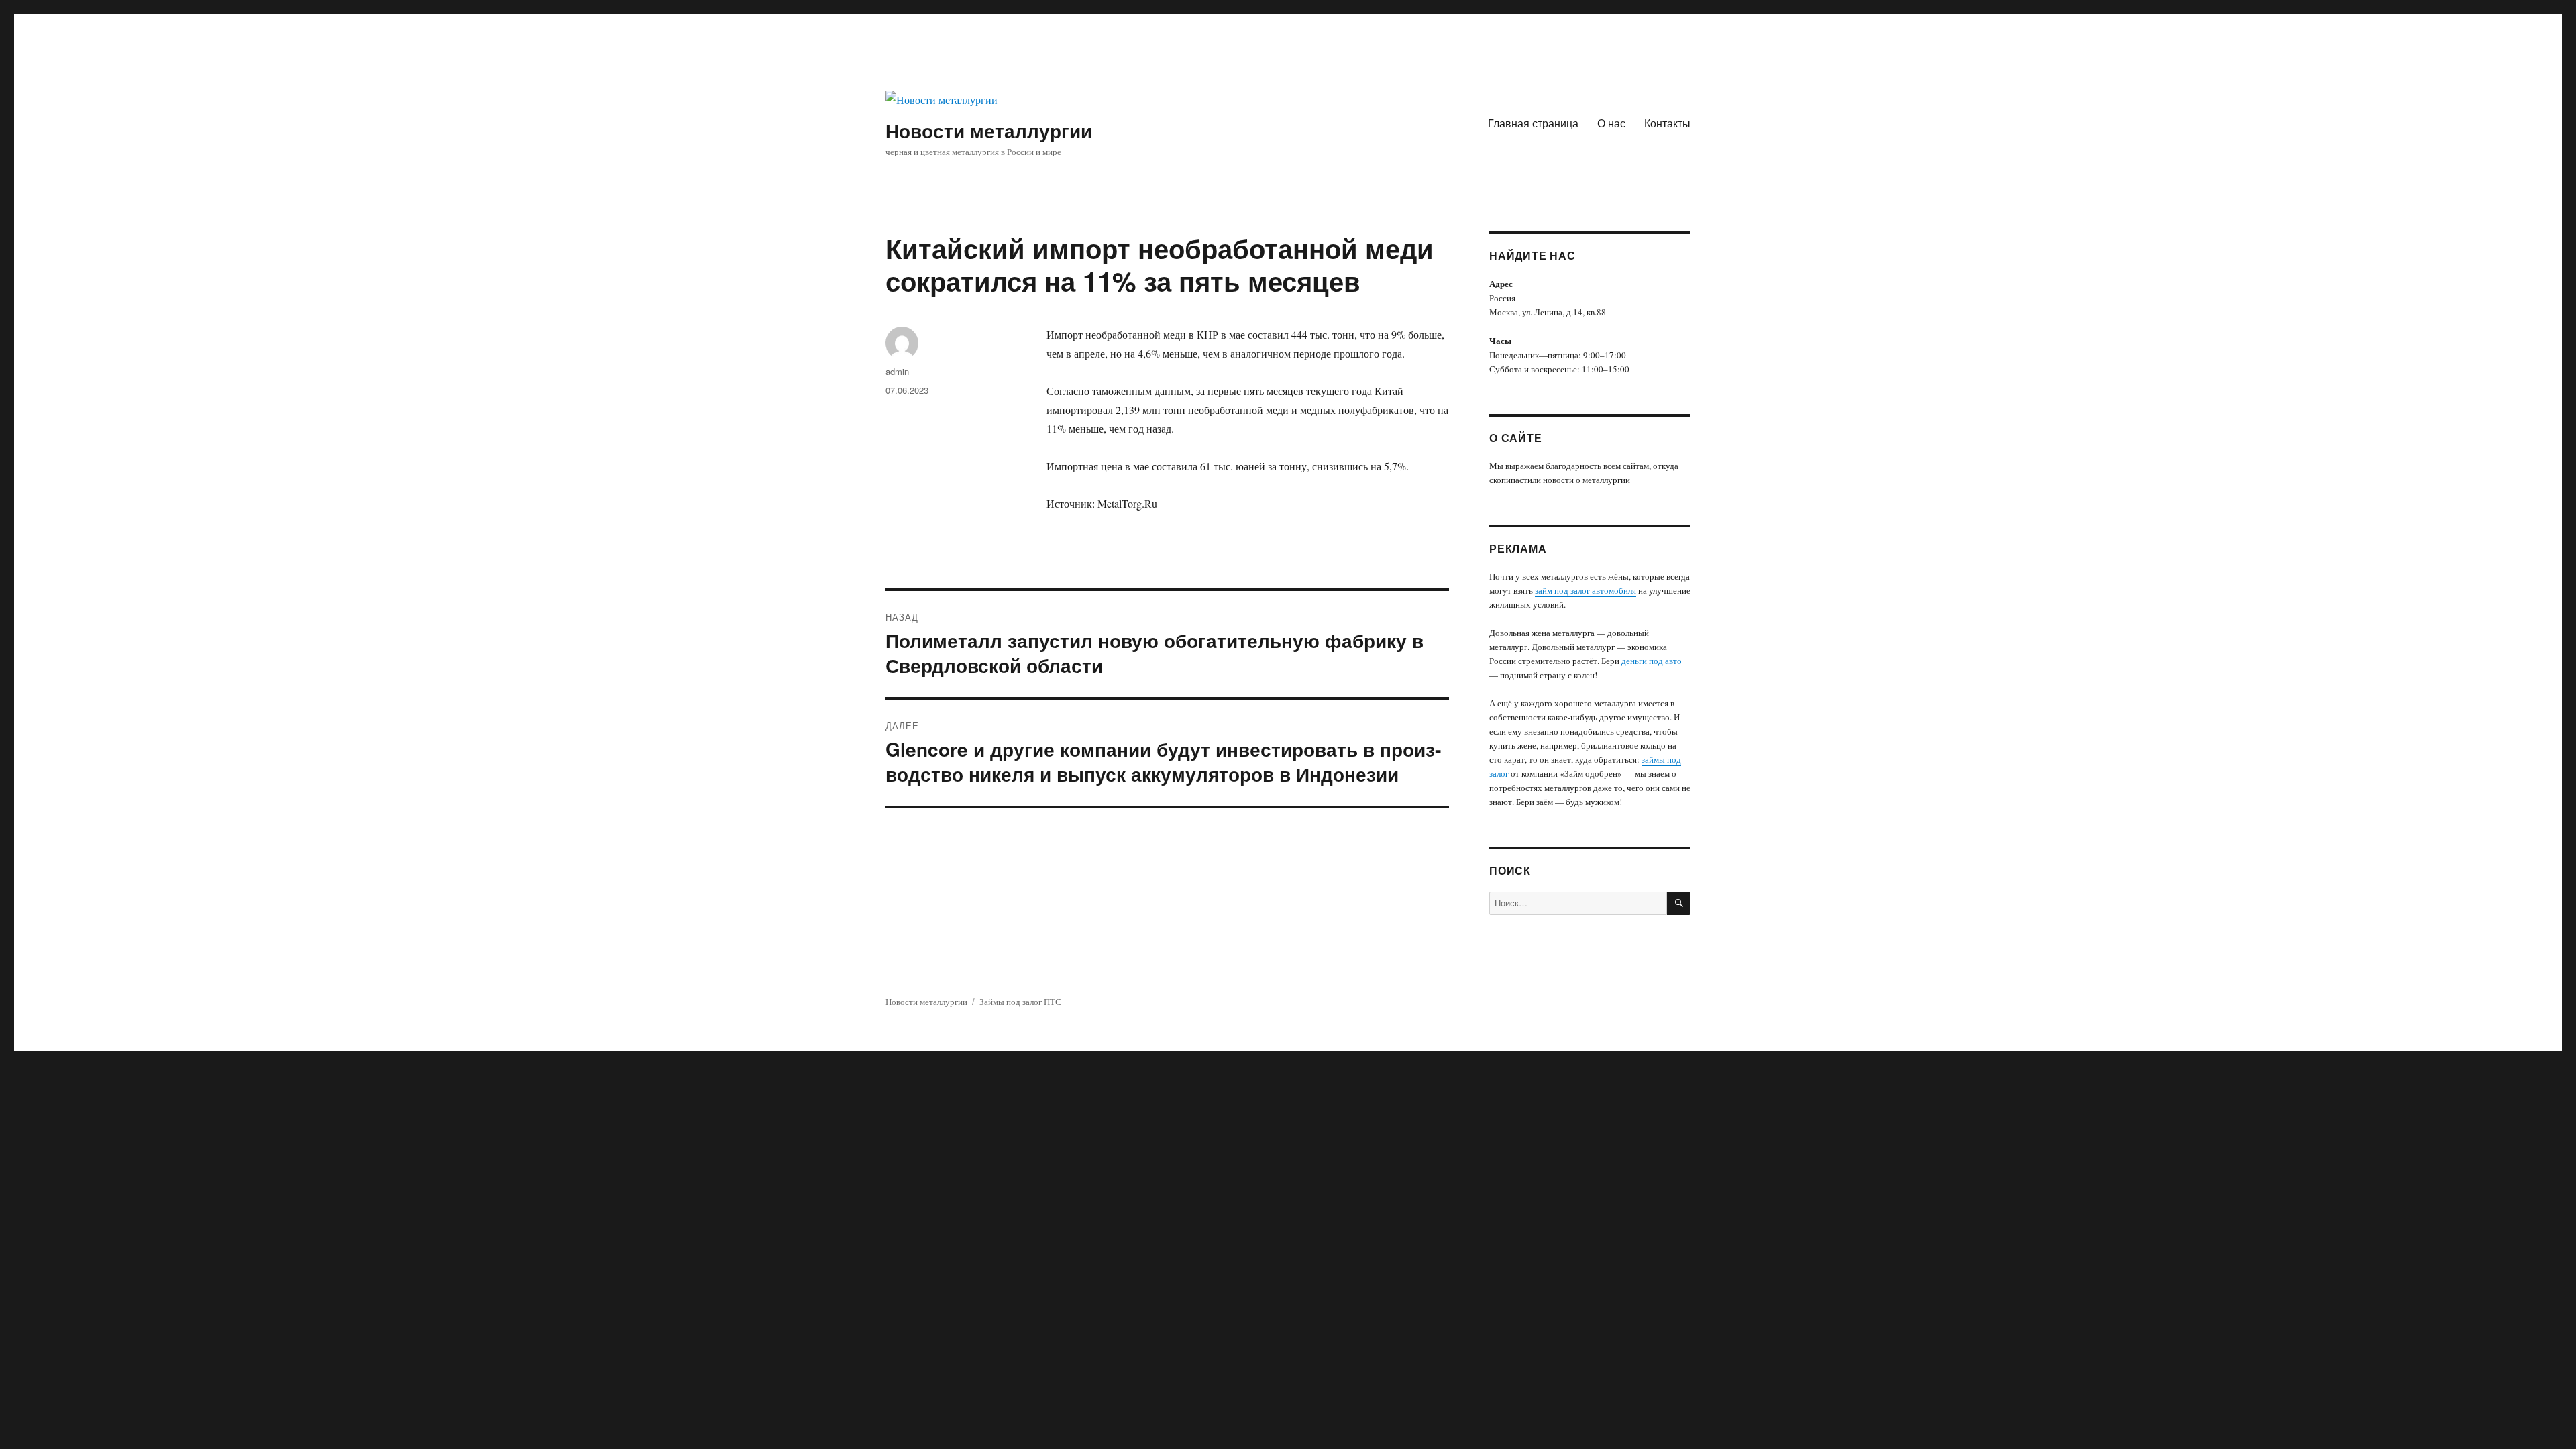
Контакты (1667, 123)
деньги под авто (1652, 661)
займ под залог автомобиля (1586, 590)
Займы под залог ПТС (1020, 1002)
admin (897, 371)
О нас (1611, 123)
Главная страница (1533, 123)
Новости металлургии (989, 130)
